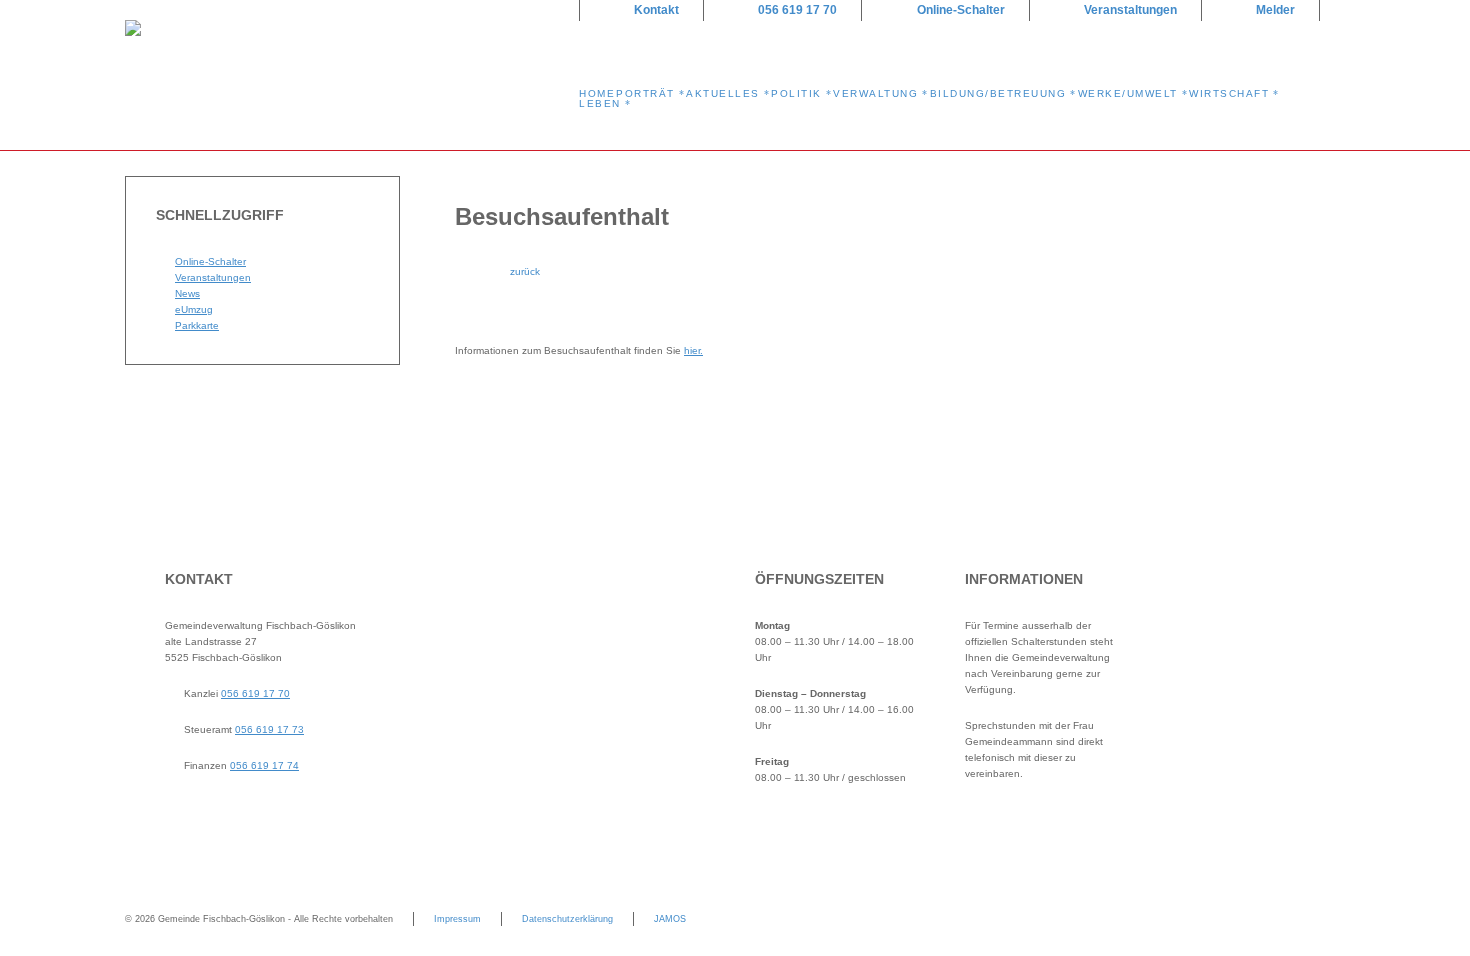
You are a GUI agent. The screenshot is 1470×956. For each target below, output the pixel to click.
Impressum (457, 919)
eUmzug (194, 309)
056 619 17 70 (797, 10)
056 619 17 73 (269, 729)
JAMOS (670, 919)
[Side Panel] (1330, 48)
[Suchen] (1298, 48)
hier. (693, 350)
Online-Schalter (961, 10)
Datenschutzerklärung (567, 919)
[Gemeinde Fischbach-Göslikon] (340, 75)
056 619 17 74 (264, 765)
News (187, 293)
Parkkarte (197, 325)
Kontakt (656, 10)
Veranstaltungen (1130, 10)
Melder (1275, 10)
